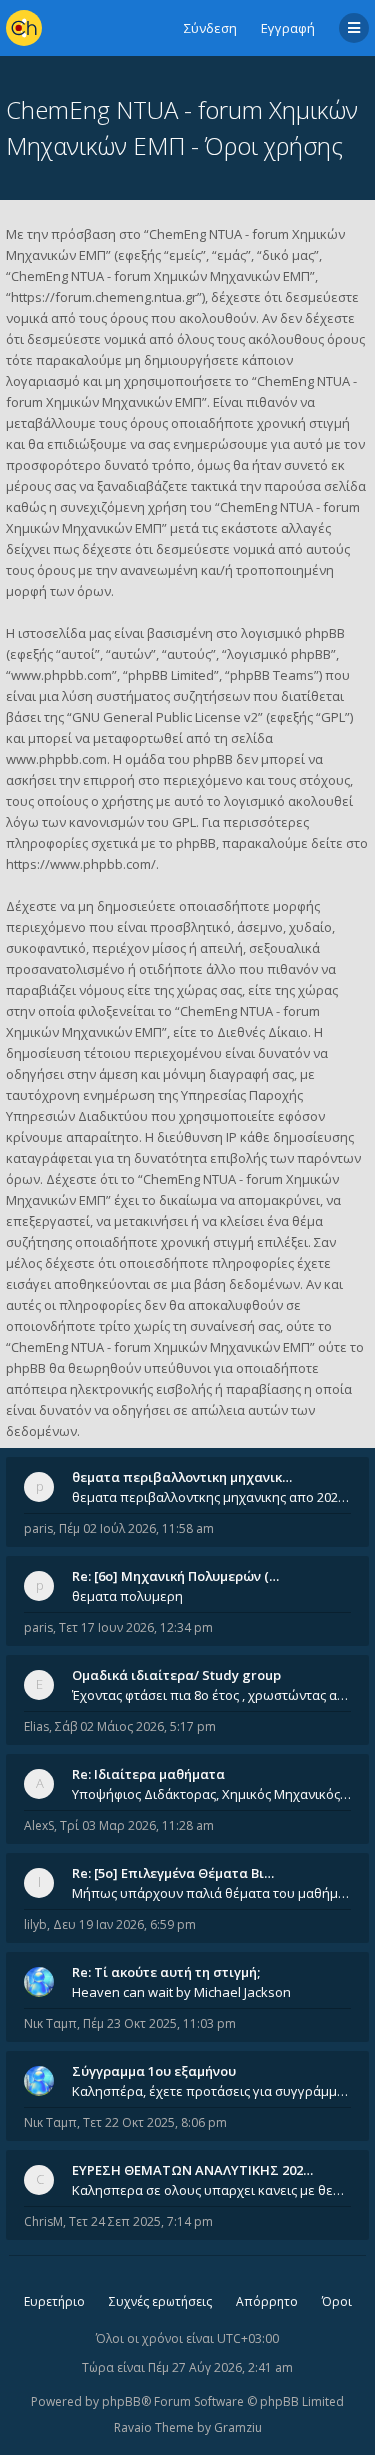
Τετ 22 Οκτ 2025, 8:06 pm (155, 2122)
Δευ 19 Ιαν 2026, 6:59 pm (124, 1924)
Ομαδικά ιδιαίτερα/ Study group (176, 1675)
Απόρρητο (267, 2301)
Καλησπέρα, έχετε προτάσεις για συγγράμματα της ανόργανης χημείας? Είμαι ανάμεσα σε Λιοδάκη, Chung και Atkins (211, 2091)
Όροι (337, 2301)
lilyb (35, 1924)
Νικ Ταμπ (50, 2023)
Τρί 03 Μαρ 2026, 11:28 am (137, 1825)
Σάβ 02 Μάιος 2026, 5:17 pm (135, 1726)
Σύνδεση (210, 28)
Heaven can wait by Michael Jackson (181, 1992)
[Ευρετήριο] (24, 28)
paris (38, 1528)
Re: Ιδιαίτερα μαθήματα (148, 1774)
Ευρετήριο (54, 2301)
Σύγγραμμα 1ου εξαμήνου (154, 2071)
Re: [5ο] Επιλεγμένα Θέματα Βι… (173, 1873)
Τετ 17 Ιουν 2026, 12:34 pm (136, 1627)
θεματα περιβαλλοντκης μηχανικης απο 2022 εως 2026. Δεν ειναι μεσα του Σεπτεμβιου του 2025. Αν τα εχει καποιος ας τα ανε (211, 1497)
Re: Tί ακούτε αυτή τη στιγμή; (166, 1972)
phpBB (121, 2401)
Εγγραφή (288, 28)
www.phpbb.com (56, 759)
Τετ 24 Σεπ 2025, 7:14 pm (141, 2221)
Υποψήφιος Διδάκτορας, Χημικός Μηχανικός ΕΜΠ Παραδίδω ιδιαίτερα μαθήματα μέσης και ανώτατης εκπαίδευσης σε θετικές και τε (211, 1794)
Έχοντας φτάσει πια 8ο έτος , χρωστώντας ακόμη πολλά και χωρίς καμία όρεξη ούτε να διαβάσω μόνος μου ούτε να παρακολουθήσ (211, 1695)
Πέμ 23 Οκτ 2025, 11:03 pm (159, 2023)
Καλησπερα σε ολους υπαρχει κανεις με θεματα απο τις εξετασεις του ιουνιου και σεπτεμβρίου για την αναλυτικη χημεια (211, 2190)
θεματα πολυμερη (127, 1596)
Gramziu (238, 2427)
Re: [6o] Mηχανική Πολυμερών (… (175, 1576)
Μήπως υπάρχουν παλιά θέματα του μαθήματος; (211, 1893)
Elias (36, 1726)
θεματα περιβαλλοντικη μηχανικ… (182, 1477)
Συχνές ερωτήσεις (160, 2301)
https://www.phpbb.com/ (81, 864)
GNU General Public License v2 (165, 717)
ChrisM (43, 2221)
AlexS (39, 1825)
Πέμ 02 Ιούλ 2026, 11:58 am (136, 1528)
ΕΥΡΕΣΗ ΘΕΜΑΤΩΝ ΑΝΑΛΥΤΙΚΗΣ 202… (192, 2170)
